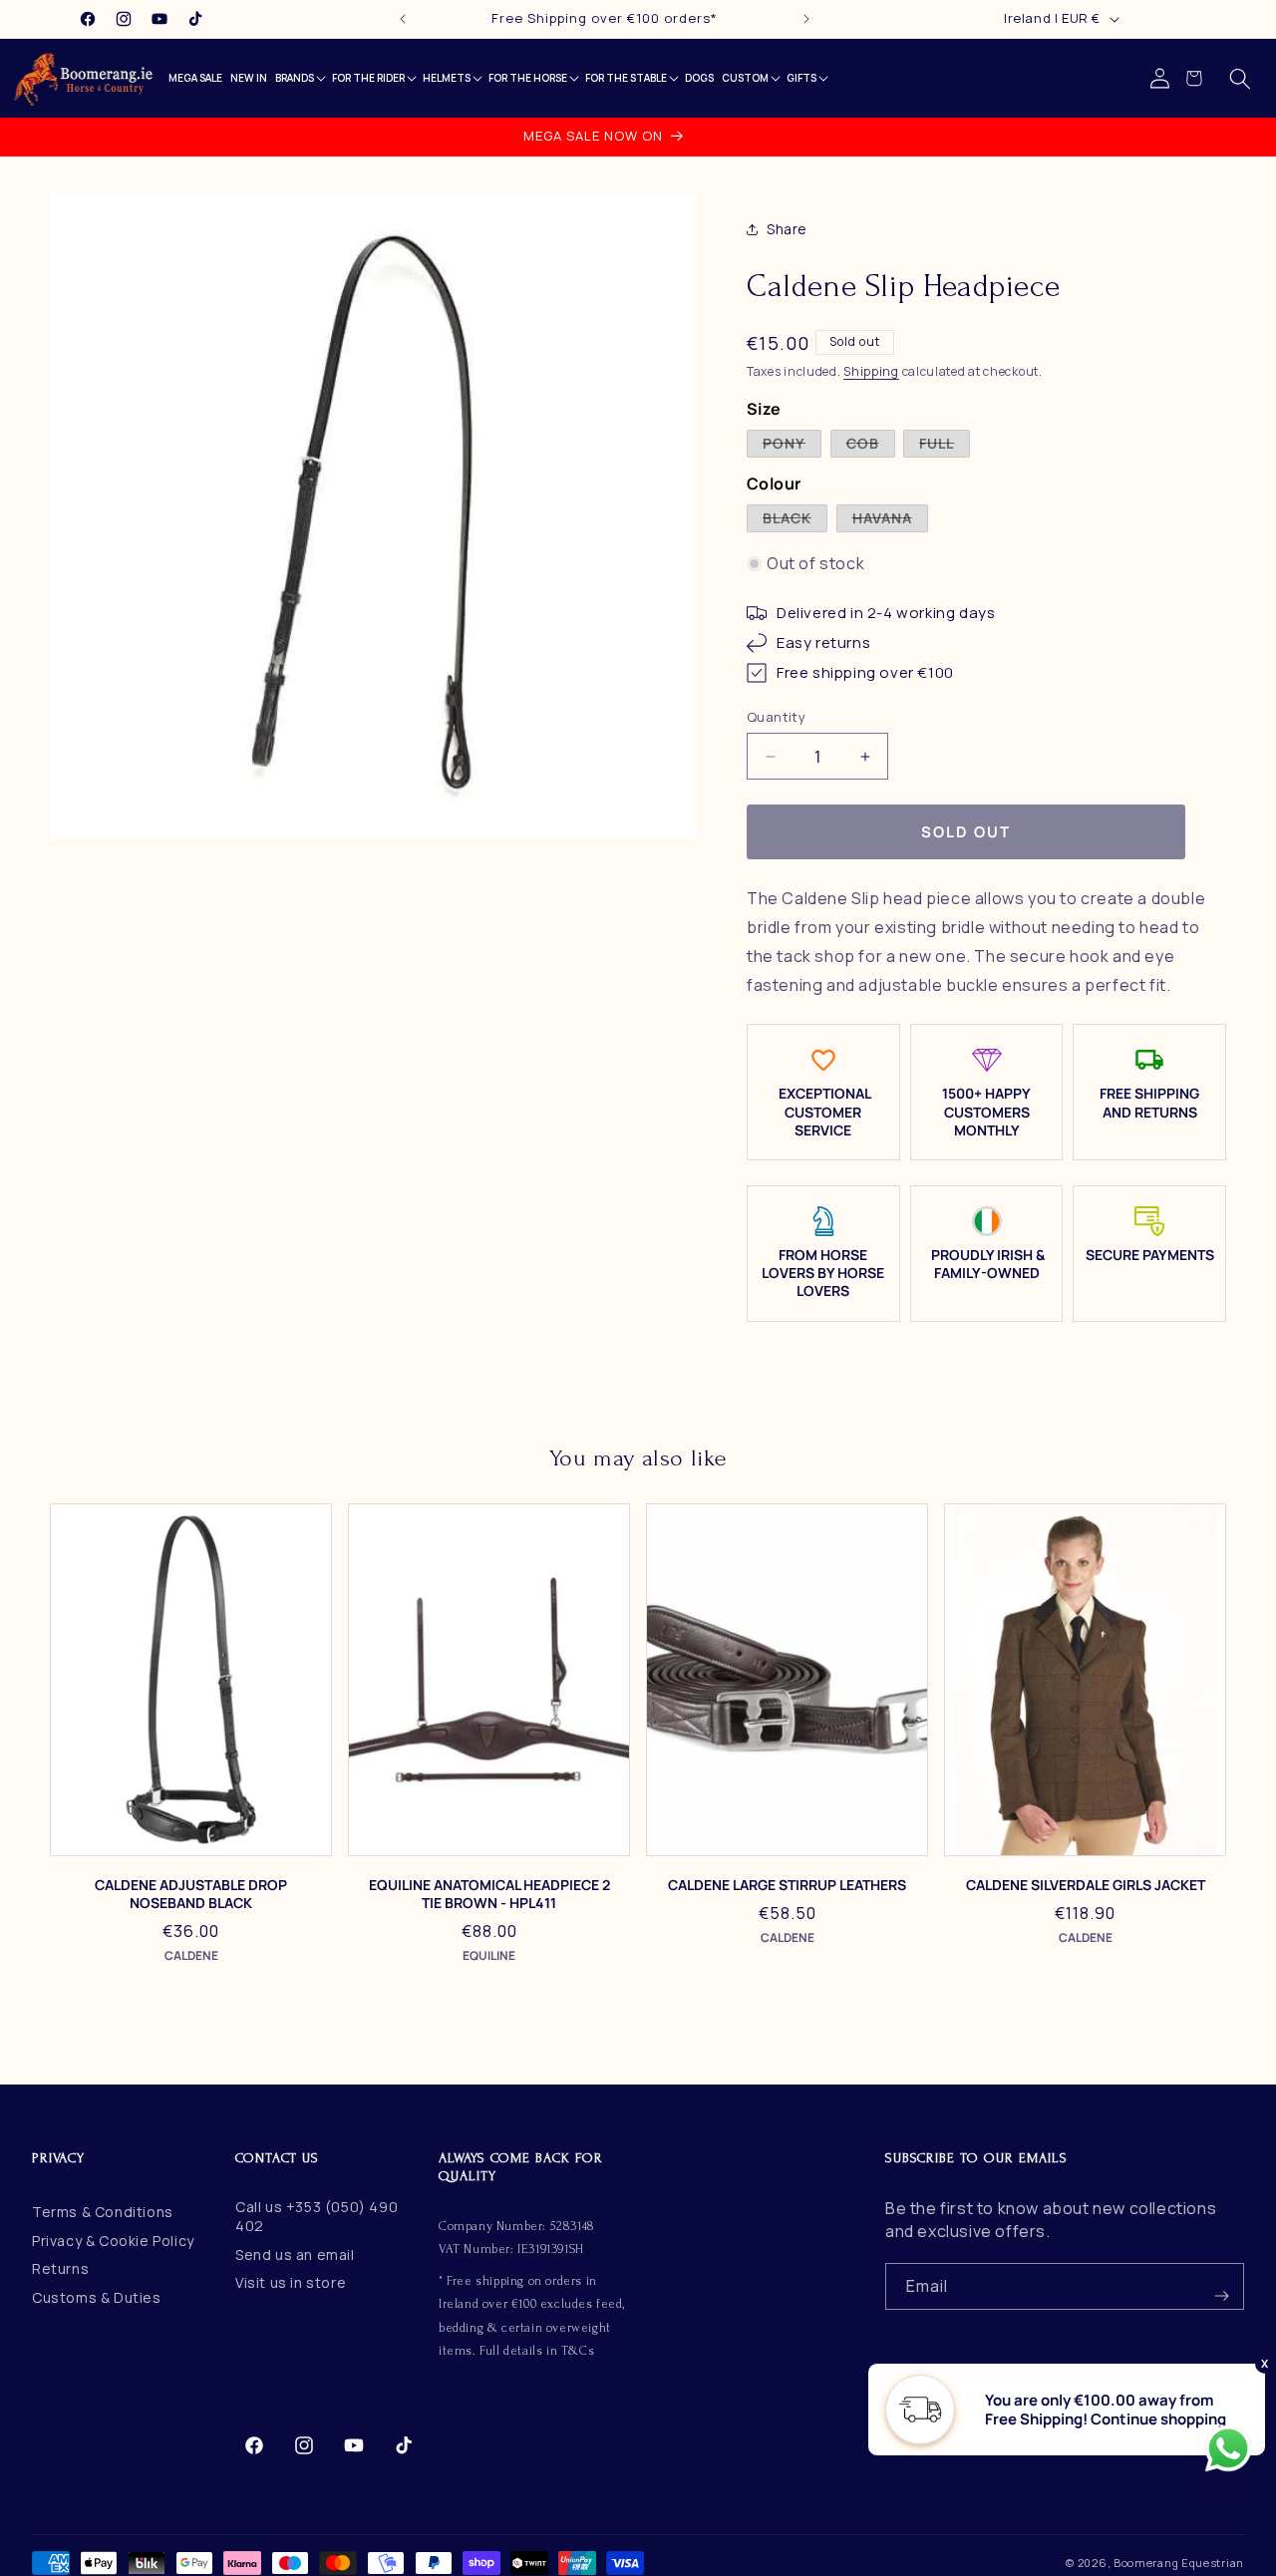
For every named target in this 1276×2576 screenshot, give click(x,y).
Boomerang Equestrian (1179, 2563)
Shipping (871, 371)
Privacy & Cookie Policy (113, 2241)
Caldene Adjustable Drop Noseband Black (191, 1894)
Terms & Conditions (103, 2212)
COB (871, 445)
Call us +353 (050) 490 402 (317, 2216)
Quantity (776, 717)
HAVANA (890, 520)
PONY (792, 445)
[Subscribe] (1221, 2286)
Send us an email (295, 2254)
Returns (60, 2268)
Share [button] (787, 229)
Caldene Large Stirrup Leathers (787, 1885)
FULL (945, 445)
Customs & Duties (97, 2297)
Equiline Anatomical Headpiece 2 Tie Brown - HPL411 (489, 1894)
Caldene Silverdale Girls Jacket (1086, 1885)
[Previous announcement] (403, 19)
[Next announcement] (806, 19)
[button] (1240, 79)
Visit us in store (291, 2282)
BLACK (795, 520)
